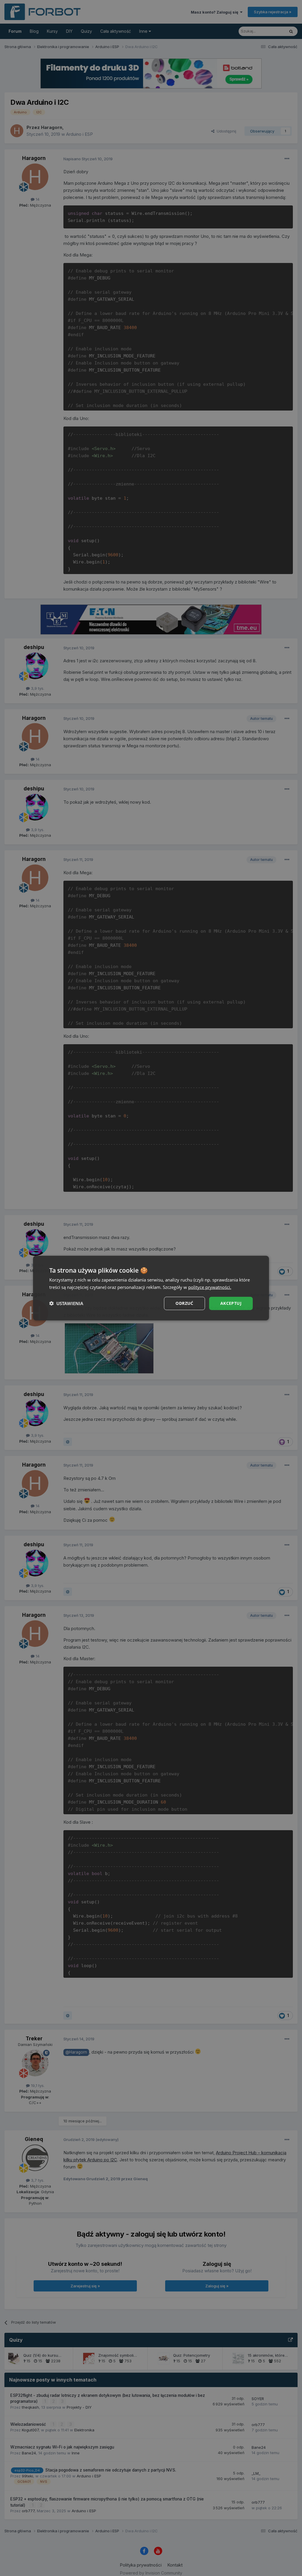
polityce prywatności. (210, 1287)
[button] (66, 1303)
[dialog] (151, 1288)
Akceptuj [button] (231, 1303)
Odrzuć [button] (184, 1303)
